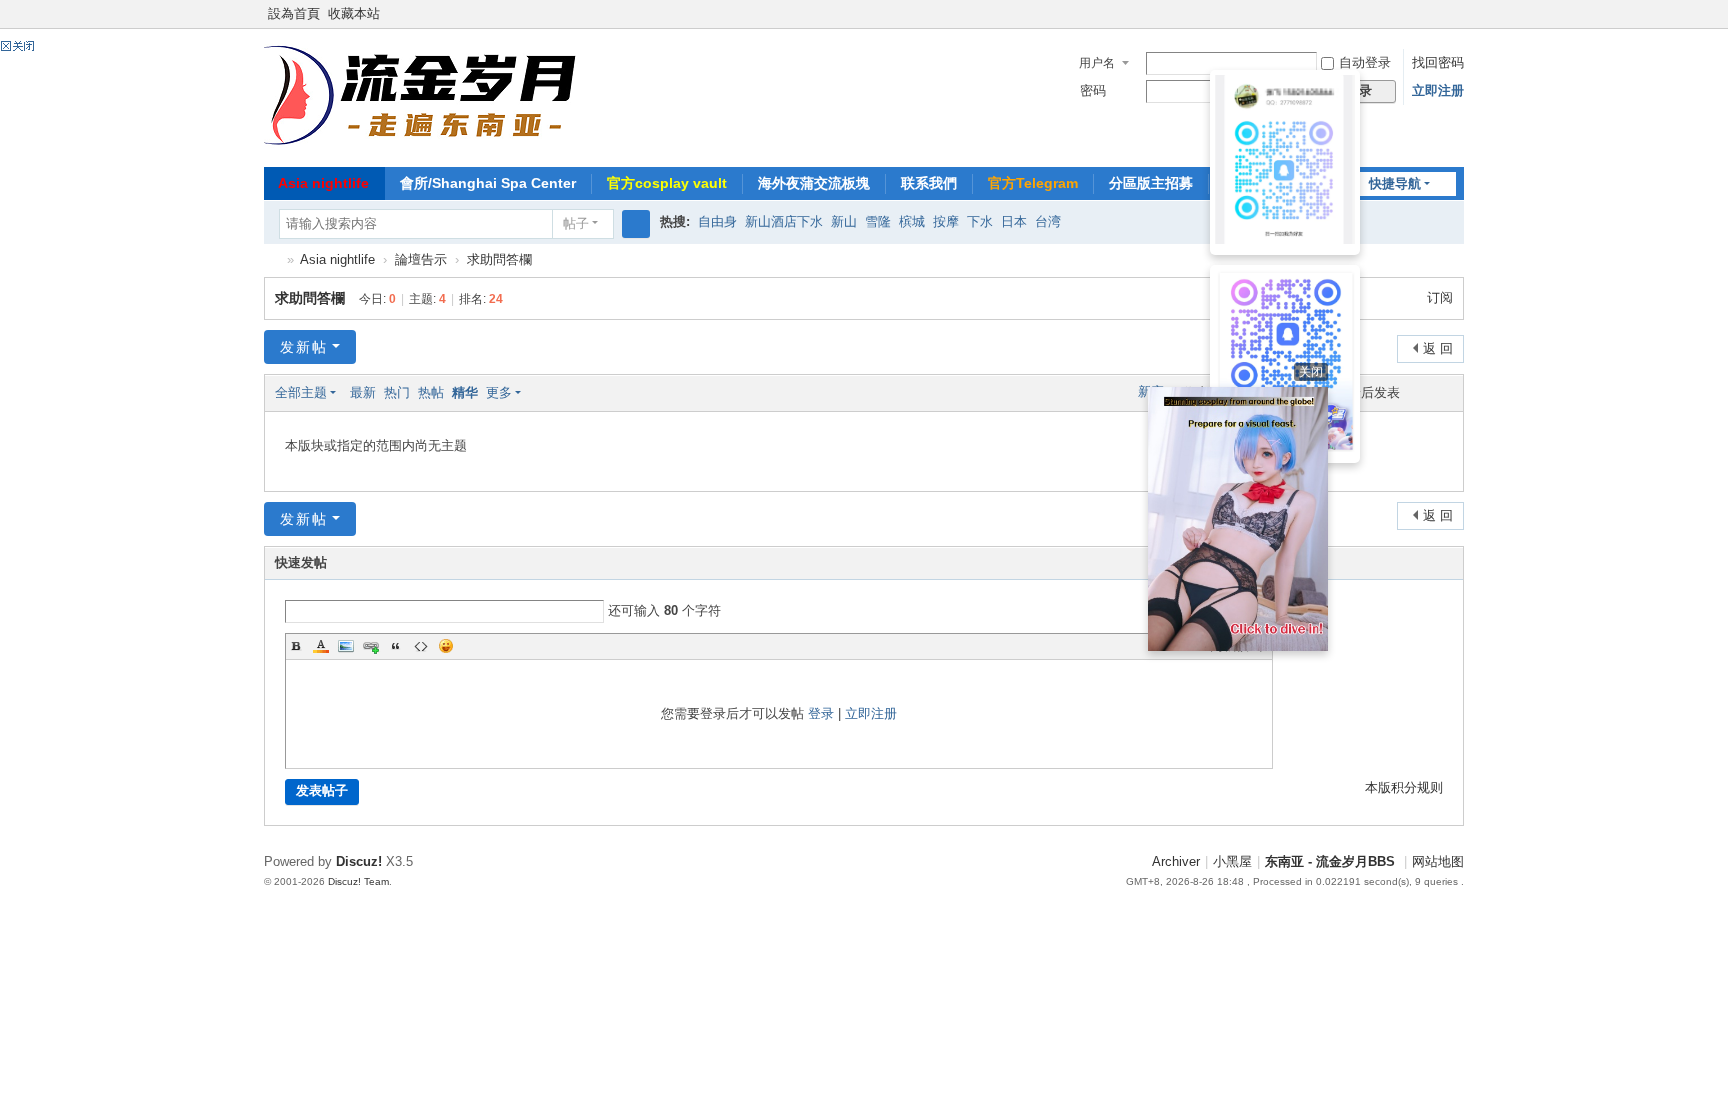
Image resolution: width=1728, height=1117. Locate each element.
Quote (396, 646)
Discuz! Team (358, 881)
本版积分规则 (1404, 788)
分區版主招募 (1151, 183)
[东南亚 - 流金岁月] (422, 96)
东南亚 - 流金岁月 (272, 260)
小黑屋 (1232, 862)
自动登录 (1365, 63)
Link (371, 646)
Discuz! (359, 862)
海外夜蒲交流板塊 (814, 183)
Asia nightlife (323, 183)
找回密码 (1438, 63)
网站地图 (1438, 862)
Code (421, 646)
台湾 (1048, 222)
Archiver (1176, 862)
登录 (821, 714)
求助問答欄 (499, 260)
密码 (1093, 91)
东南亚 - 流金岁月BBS (1330, 862)
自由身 (717, 222)
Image (346, 646)
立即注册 (1438, 91)
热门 (397, 393)
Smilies (446, 646)
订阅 (1440, 298)
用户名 (1097, 63)
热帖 (431, 393)
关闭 (1311, 372)
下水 (980, 222)
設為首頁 (294, 14)
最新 (363, 393)
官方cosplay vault (667, 183)
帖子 (576, 224)
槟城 (912, 222)
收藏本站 (354, 14)
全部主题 (301, 393)
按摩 (946, 222)
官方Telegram (1033, 183)
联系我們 (929, 183)
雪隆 (878, 222)
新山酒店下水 (784, 222)
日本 (1014, 222)
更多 (499, 393)
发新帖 (304, 347)
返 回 (1438, 349)
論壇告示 (421, 260)
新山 (844, 222)
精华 (465, 393)
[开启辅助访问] (1459, 14)
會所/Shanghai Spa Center (488, 183)
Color (321, 646)
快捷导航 (1395, 184)
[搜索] (636, 224)
